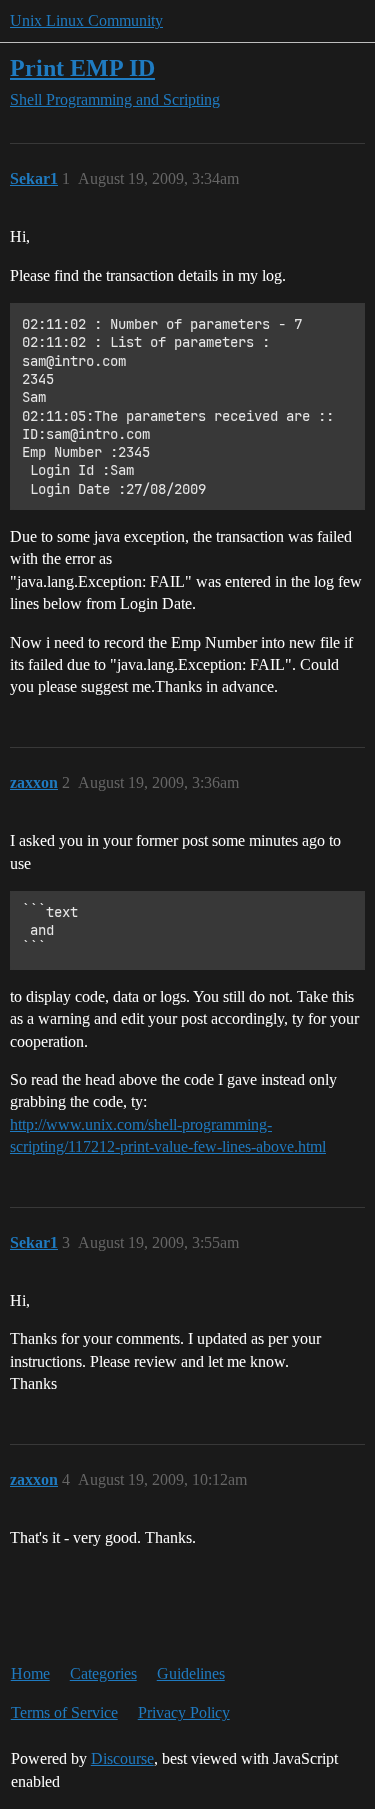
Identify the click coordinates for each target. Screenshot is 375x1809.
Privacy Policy (184, 1712)
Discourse (122, 1758)
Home (30, 1673)
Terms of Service (64, 1712)
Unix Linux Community (86, 20)
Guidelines (191, 1673)
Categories (103, 1673)
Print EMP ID (82, 67)
